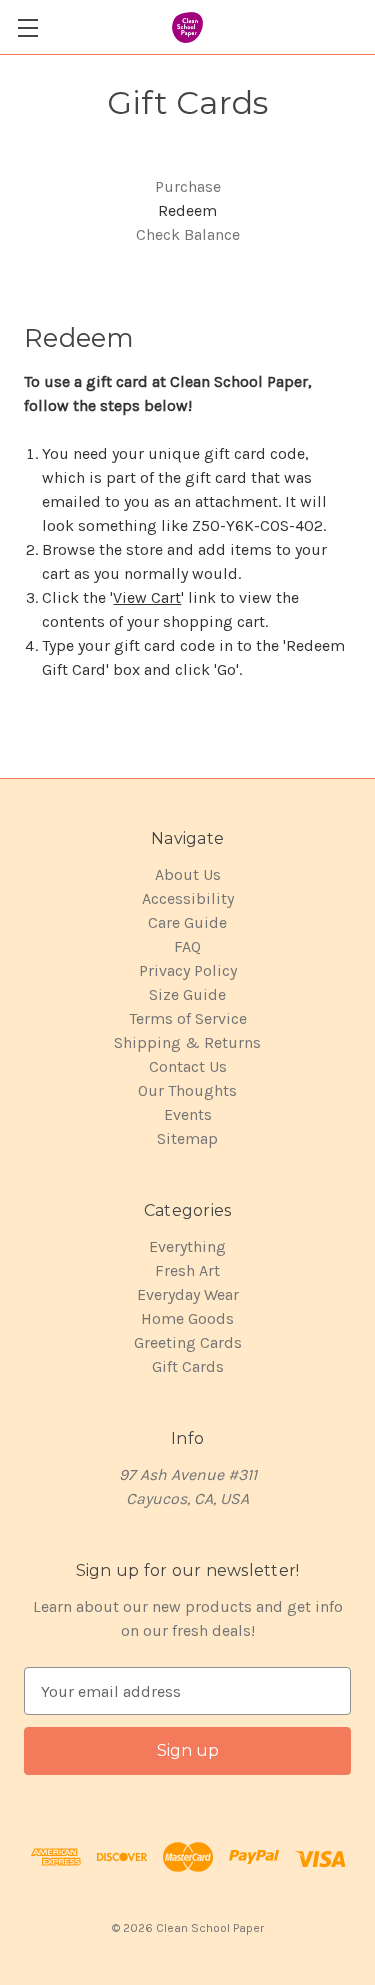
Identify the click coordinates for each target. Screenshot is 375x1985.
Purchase (188, 186)
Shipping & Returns (187, 1042)
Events (188, 1114)
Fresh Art (187, 1270)
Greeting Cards (188, 1342)
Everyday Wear (188, 1294)
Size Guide (187, 994)
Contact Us (188, 1066)
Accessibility (188, 898)
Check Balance (188, 234)
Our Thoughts (187, 1090)
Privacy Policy (188, 970)
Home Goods (187, 1318)
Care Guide (187, 922)
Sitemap (187, 1138)
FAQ (187, 946)
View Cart (147, 597)
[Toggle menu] (27, 27)
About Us (188, 874)
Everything (187, 1246)
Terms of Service (188, 1018)
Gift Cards (188, 1366)
